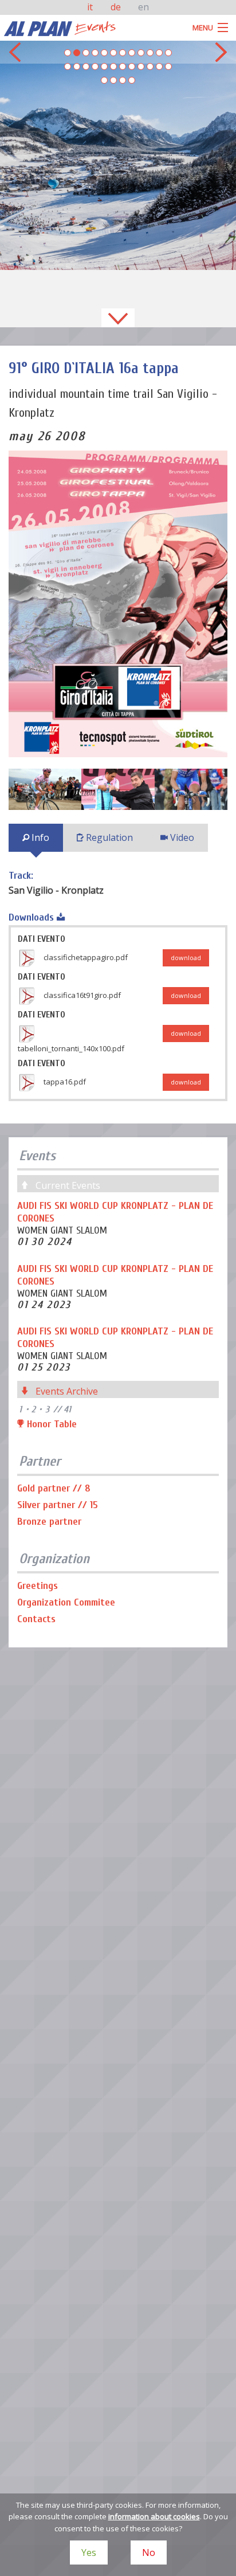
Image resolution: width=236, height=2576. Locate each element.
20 (132, 66)
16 (95, 66)
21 (141, 66)
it (91, 7)
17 (104, 66)
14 (77, 66)
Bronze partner (49, 1522)
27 (123, 80)
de (117, 7)
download (186, 958)
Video (181, 837)
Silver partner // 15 (58, 1505)
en (143, 7)
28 (132, 80)
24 (168, 66)
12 (168, 53)
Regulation (108, 837)
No (149, 2552)
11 (159, 53)
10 (150, 53)
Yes (89, 2552)
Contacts (36, 1619)
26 (113, 80)
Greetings (38, 1586)
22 (150, 66)
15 (86, 66)
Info (39, 837)
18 (113, 66)
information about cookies (154, 2516)
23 (159, 66)
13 (68, 66)
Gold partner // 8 (54, 1488)
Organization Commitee (66, 1602)
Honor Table (50, 1424)
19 (123, 66)
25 (104, 80)
